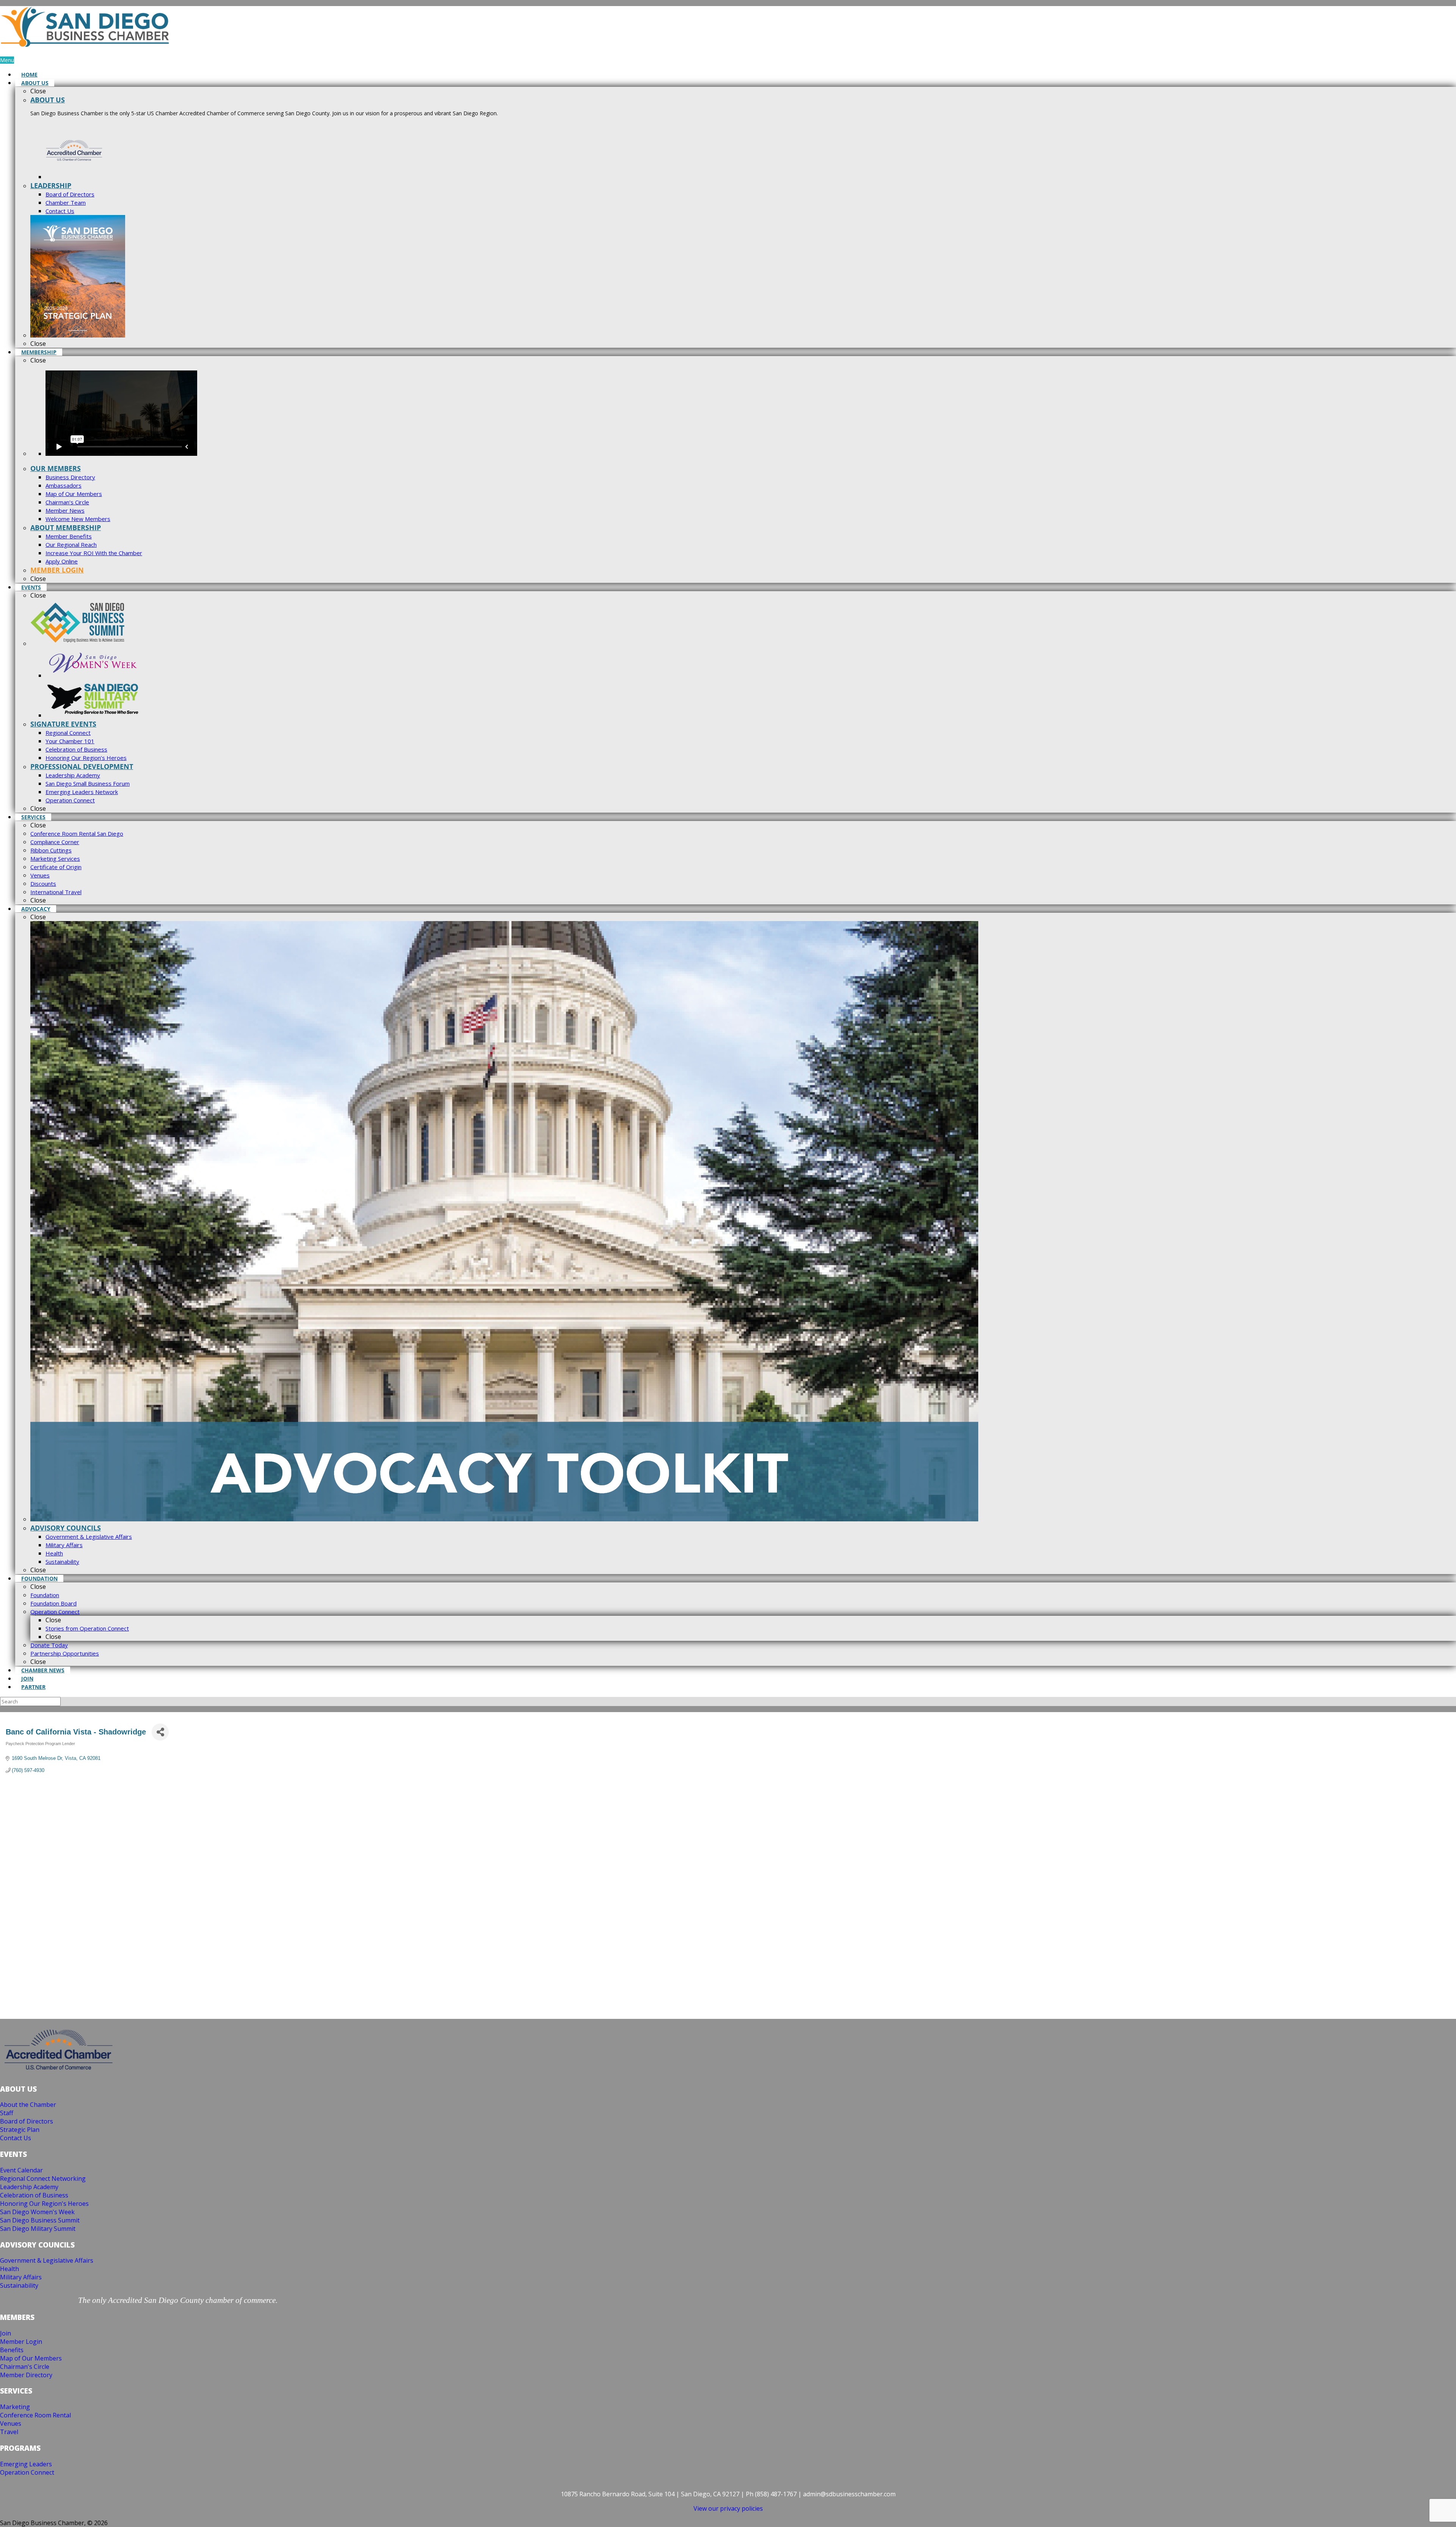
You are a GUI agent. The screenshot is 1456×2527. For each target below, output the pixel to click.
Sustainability (19, 2285)
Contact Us (16, 2138)
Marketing (15, 2407)
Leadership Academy (29, 2187)
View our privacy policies (728, 2508)
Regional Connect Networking (43, 2179)
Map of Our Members (31, 2358)
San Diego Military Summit (38, 2229)
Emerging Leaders (26, 2464)
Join (5, 2333)
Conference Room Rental (35, 2415)
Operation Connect (27, 2472)
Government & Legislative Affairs (47, 2260)
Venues (11, 2423)
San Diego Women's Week (37, 2212)
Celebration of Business (34, 2195)
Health (9, 2269)
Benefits (12, 2350)
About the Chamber (28, 2105)
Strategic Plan (20, 2130)
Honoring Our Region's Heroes (44, 2204)
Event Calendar (21, 2170)
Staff (7, 2113)
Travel (9, 2432)
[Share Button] (160, 1732)
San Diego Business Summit (40, 2220)
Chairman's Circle (25, 2367)
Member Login (21, 2342)
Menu (7, 60)
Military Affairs (21, 2277)
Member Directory (26, 2375)
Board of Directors (27, 2121)
